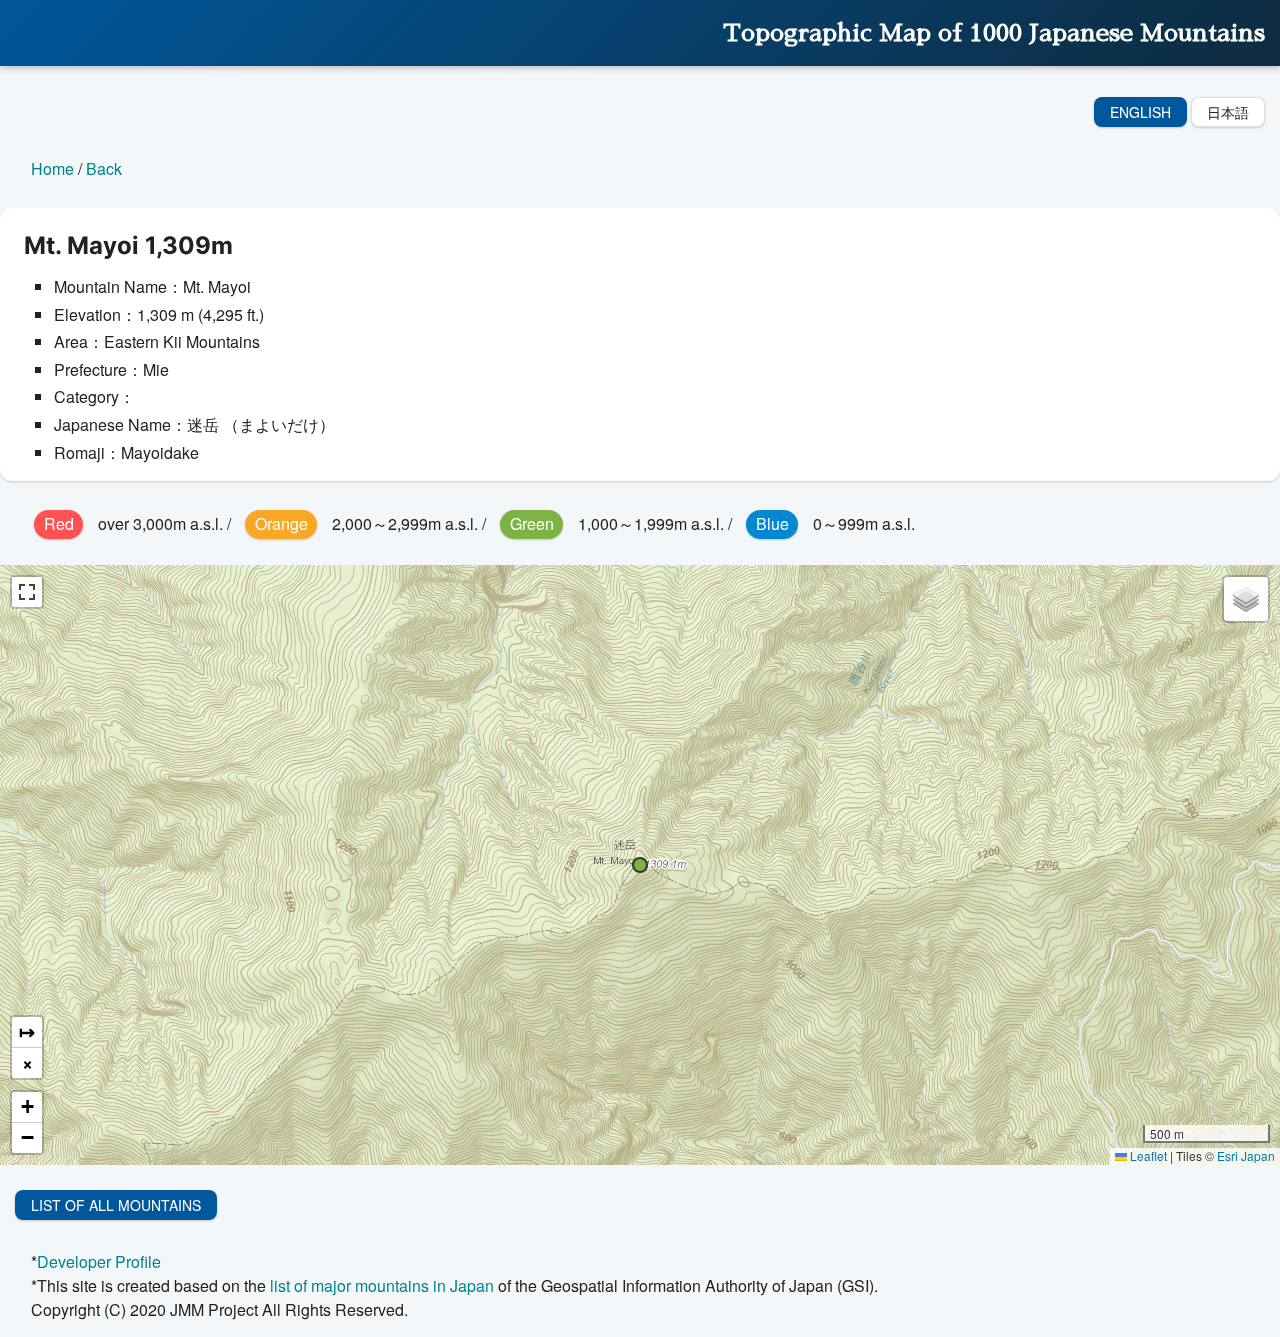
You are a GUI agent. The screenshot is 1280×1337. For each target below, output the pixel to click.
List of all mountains (116, 1205)
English (1140, 112)
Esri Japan (1246, 1155)
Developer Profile (99, 1261)
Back (104, 168)
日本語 (1228, 112)
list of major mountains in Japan (382, 1285)
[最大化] (27, 592)
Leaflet (1147, 1155)
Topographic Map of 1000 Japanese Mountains (994, 33)
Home (52, 168)
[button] (640, 865)
